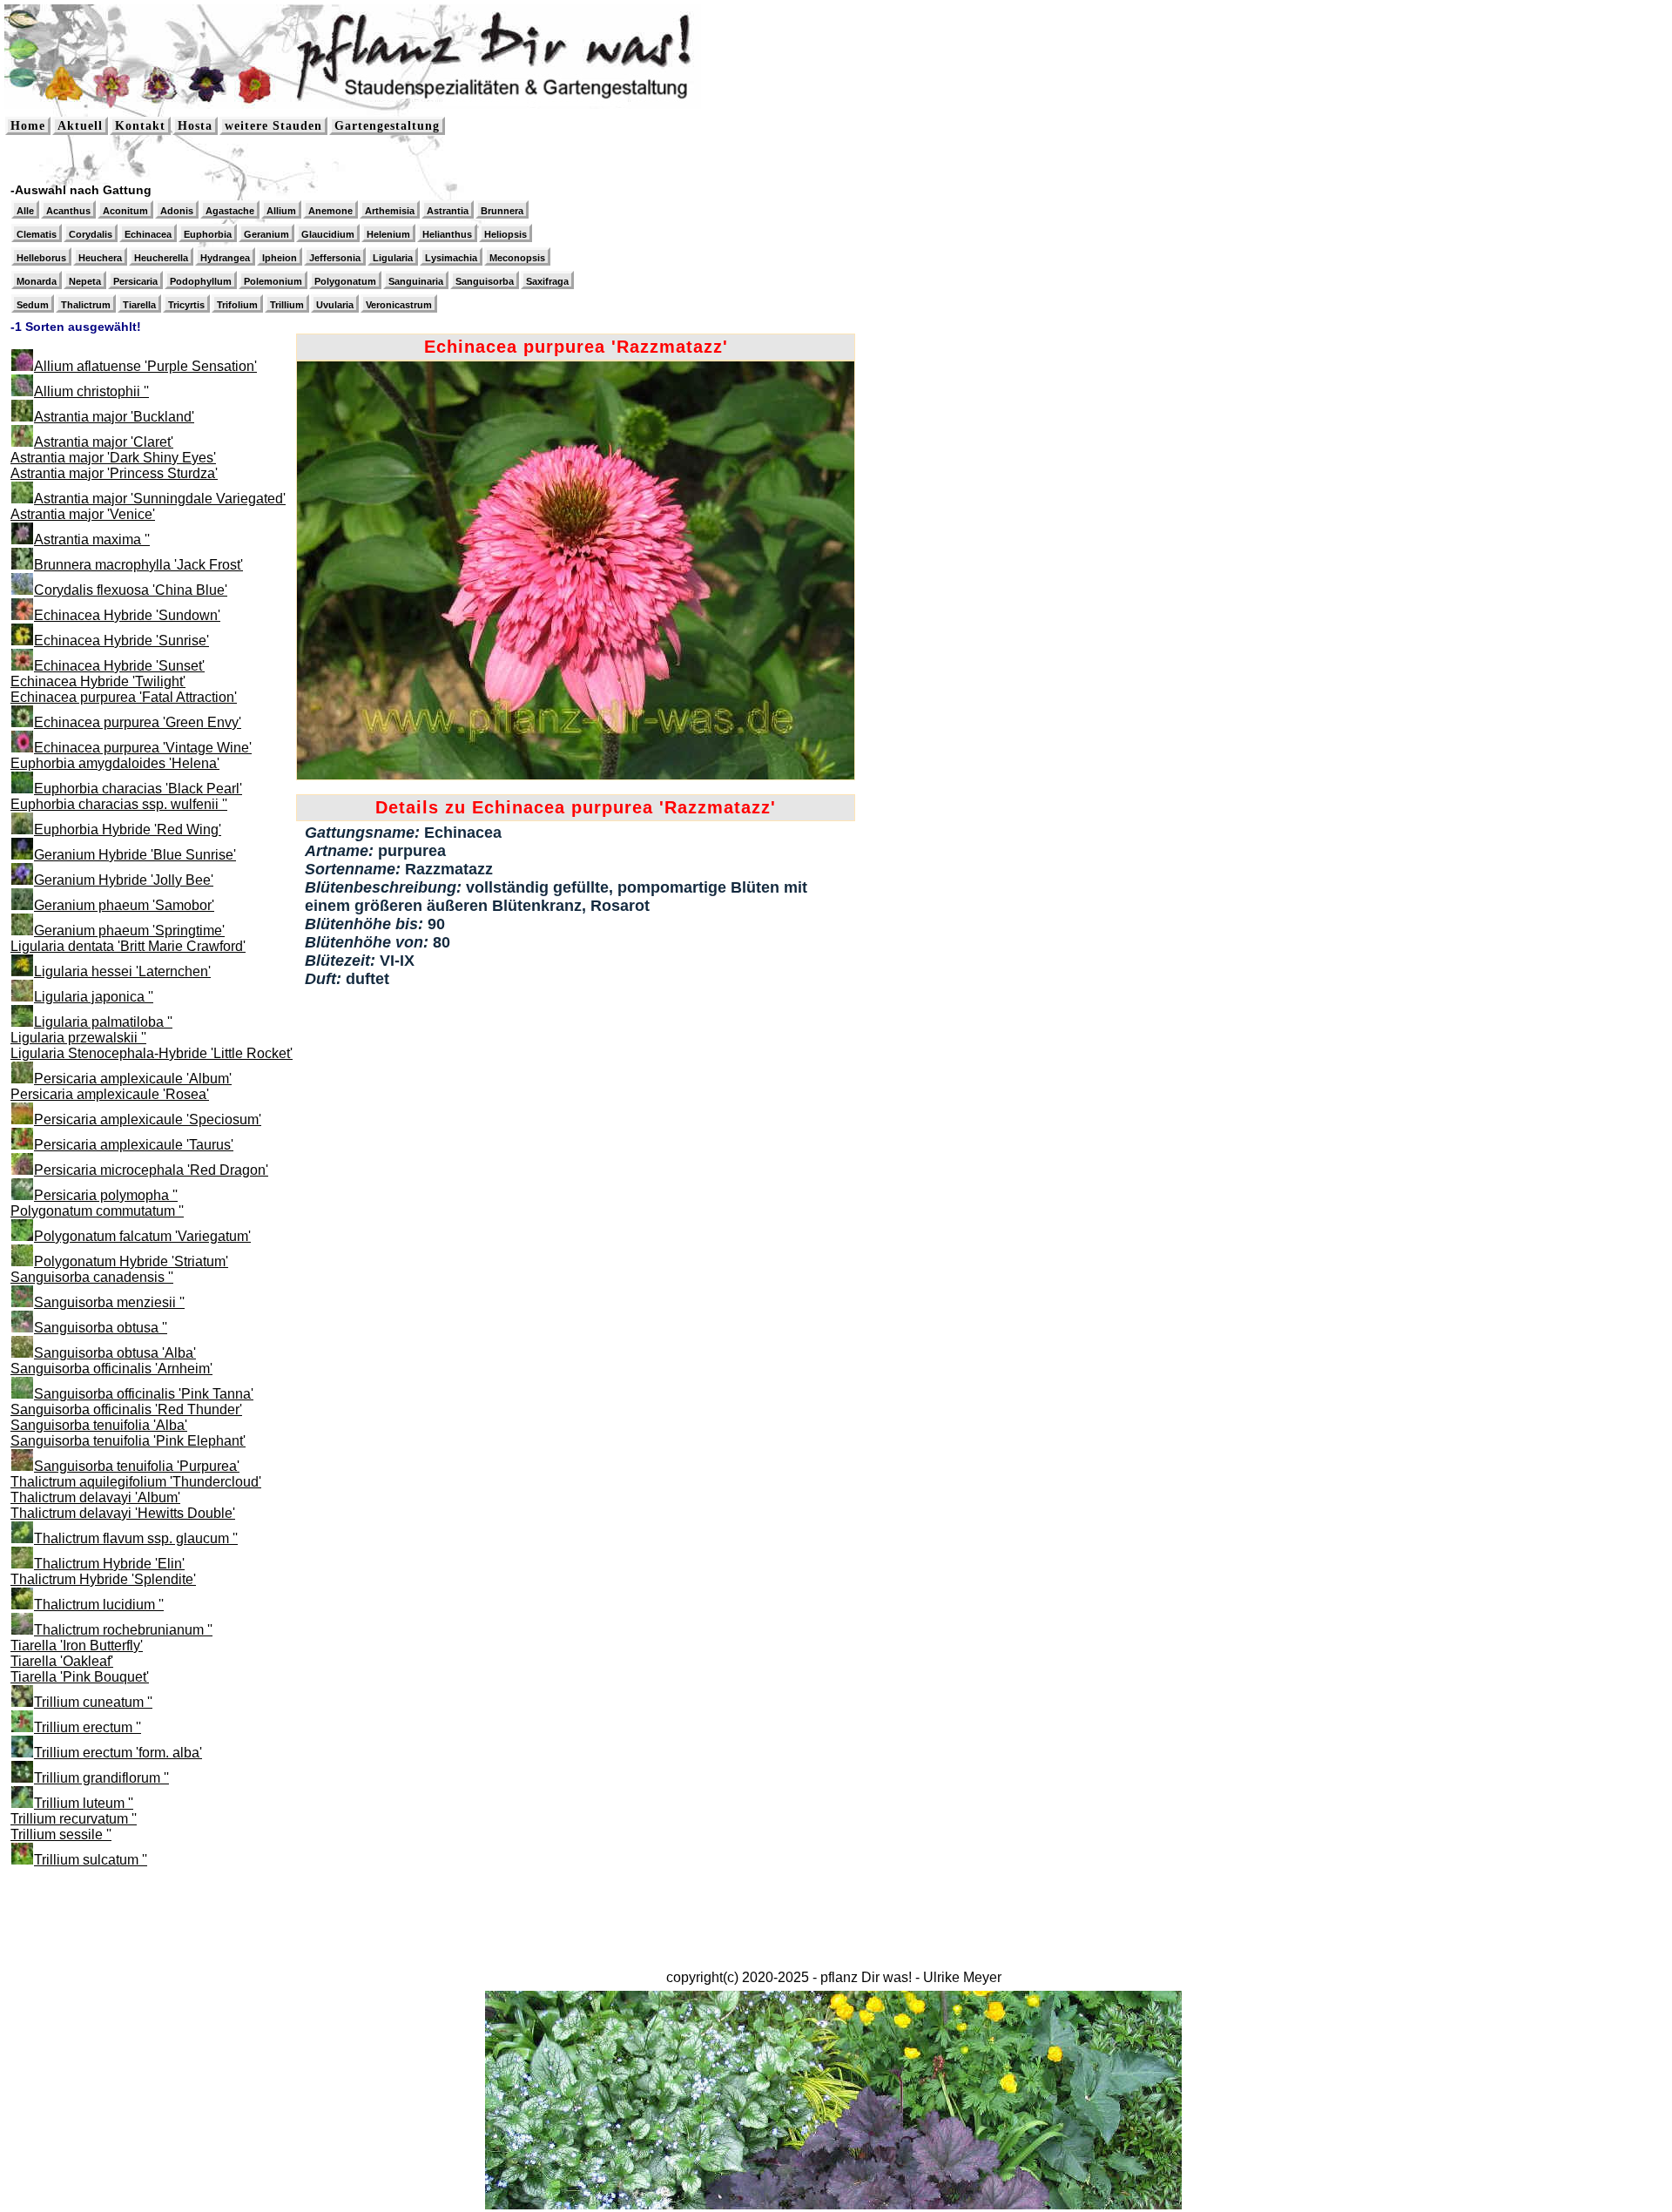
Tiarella (139, 305)
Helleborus (41, 258)
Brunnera (502, 211)
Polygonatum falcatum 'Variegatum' (142, 1236)
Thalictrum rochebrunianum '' (123, 1630)
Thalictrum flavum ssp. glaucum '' (136, 1538)
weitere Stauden (273, 126)
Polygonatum (345, 281)
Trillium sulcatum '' (91, 1860)
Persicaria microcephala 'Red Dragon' (151, 1170)
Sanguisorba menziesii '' (109, 1302)
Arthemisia (390, 211)
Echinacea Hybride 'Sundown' (127, 615)
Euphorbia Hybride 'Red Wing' (128, 829)
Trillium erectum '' (88, 1727)
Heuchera (100, 258)
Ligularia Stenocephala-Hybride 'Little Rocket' (152, 1053)
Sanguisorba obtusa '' (101, 1328)
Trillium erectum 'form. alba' (118, 1753)
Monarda (37, 281)
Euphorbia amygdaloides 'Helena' (115, 763)
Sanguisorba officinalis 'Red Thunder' (126, 1409)
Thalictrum (86, 305)
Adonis (177, 211)
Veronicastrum (399, 305)
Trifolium (237, 305)
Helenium (388, 234)
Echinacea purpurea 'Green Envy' (138, 722)
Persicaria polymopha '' (106, 1195)
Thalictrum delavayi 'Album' (95, 1497)
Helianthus (447, 234)
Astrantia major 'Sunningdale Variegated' (160, 499)
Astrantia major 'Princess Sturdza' (114, 473)
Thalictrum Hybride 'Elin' (109, 1564)
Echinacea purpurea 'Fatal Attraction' (124, 697)
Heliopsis (506, 234)
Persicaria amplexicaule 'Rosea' (110, 1094)
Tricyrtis (186, 305)
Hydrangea (225, 258)
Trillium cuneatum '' (93, 1702)
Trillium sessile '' (61, 1834)
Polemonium (273, 281)
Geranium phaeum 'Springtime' (129, 931)
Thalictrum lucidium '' (99, 1605)
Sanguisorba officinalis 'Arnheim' (111, 1369)
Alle (25, 211)
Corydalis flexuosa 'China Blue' (131, 590)
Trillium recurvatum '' (74, 1819)
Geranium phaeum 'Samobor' (124, 905)
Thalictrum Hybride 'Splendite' (103, 1579)
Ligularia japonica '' (94, 997)
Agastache (230, 211)
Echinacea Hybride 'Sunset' (119, 666)
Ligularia (393, 258)
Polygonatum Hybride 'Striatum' (131, 1261)
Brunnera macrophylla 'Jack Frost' (138, 565)
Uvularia (335, 305)
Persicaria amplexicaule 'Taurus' (134, 1145)
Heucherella (161, 258)
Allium (281, 211)
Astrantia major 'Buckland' (114, 417)
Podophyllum (201, 281)
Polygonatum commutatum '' (97, 1211)
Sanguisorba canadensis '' (92, 1277)
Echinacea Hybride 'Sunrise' (121, 641)
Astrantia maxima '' (92, 540)
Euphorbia (208, 234)
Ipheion (280, 258)
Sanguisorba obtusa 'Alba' (115, 1353)
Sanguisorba (485, 281)
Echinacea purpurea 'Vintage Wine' (143, 748)
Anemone (330, 211)
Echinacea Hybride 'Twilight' (98, 681)
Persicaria (135, 281)
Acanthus (68, 211)
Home (28, 126)
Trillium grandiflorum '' (101, 1778)
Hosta (195, 126)
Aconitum (125, 211)
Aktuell (80, 126)
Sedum (33, 305)
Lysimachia (451, 258)
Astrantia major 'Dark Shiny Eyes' (113, 458)
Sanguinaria (416, 281)
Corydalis (91, 234)
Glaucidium (328, 234)
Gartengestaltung (387, 126)
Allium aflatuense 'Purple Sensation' (145, 366)
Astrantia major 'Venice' (83, 514)
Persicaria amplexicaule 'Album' (133, 1079)
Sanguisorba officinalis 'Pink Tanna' (144, 1394)
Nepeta (85, 281)
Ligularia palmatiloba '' (103, 1022)
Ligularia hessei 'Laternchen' (122, 971)
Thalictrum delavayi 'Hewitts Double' (123, 1513)
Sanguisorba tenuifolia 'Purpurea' (137, 1466)
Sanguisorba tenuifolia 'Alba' (99, 1425)
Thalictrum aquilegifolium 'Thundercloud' (136, 1482)
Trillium (287, 305)
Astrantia (448, 211)
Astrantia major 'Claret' (104, 442)
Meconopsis (517, 258)
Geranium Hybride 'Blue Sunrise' (135, 855)
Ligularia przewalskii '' (78, 1038)
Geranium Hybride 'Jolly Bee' (124, 880)
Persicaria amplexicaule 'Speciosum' (148, 1119)
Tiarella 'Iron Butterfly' (77, 1646)
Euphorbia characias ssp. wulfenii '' (119, 804)
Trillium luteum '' (84, 1803)
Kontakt (140, 126)
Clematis (37, 234)
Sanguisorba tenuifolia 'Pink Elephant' (128, 1441)
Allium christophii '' (91, 391)
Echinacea (148, 234)
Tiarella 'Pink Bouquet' (80, 1677)
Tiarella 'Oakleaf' (62, 1661)
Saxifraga (547, 281)
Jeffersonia (335, 258)
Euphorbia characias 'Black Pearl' (138, 789)
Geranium (266, 234)
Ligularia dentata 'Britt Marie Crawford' (128, 946)
